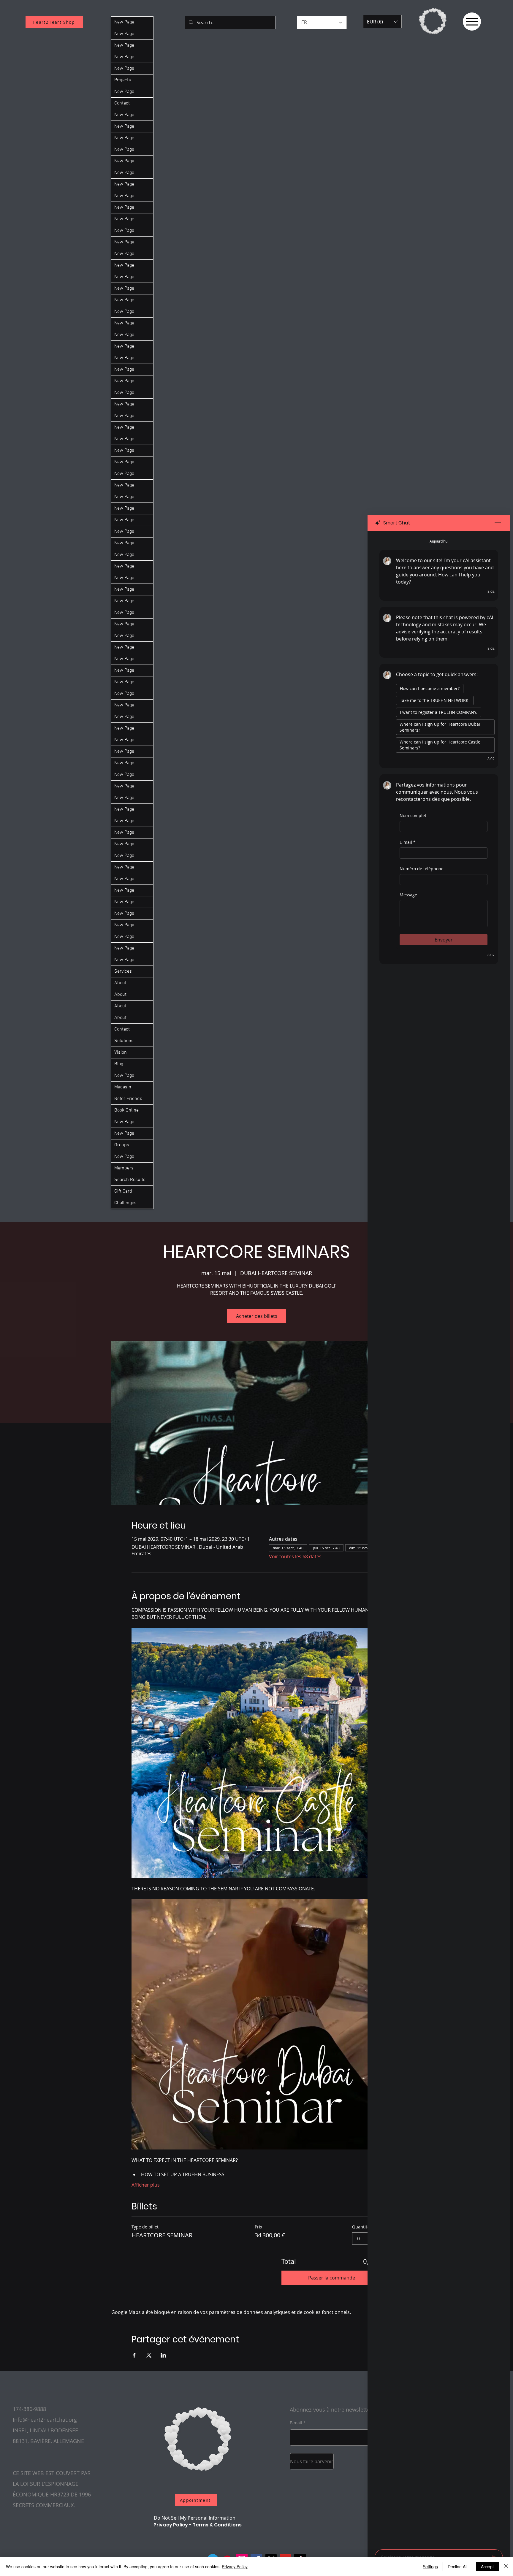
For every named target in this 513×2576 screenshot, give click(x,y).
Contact (122, 103)
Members (124, 1168)
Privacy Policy (171, 2525)
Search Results (130, 1180)
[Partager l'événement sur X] (149, 2355)
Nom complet (413, 815)
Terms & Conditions (217, 2525)
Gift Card (123, 1191)
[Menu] (472, 22)
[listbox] (382, 22)
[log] (439, 1539)
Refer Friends (128, 1099)
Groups (122, 1145)
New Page (124, 22)
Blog (119, 1064)
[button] (382, 22)
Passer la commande (332, 2278)
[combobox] (367, 2239)
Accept (487, 2567)
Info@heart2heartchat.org (45, 2420)
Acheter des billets (257, 1316)
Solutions (124, 1041)
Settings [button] (430, 2567)
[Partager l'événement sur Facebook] (134, 2355)
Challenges (125, 1203)
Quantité (361, 2227)
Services (123, 971)
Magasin (123, 1087)
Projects (123, 80)
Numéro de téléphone (422, 869)
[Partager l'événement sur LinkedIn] (163, 2355)
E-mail (408, 842)
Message (408, 895)
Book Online (126, 1110)
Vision (121, 1052)
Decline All (457, 2567)
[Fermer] (506, 2567)
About (120, 983)
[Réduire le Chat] (498, 523)
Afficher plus (146, 2185)
